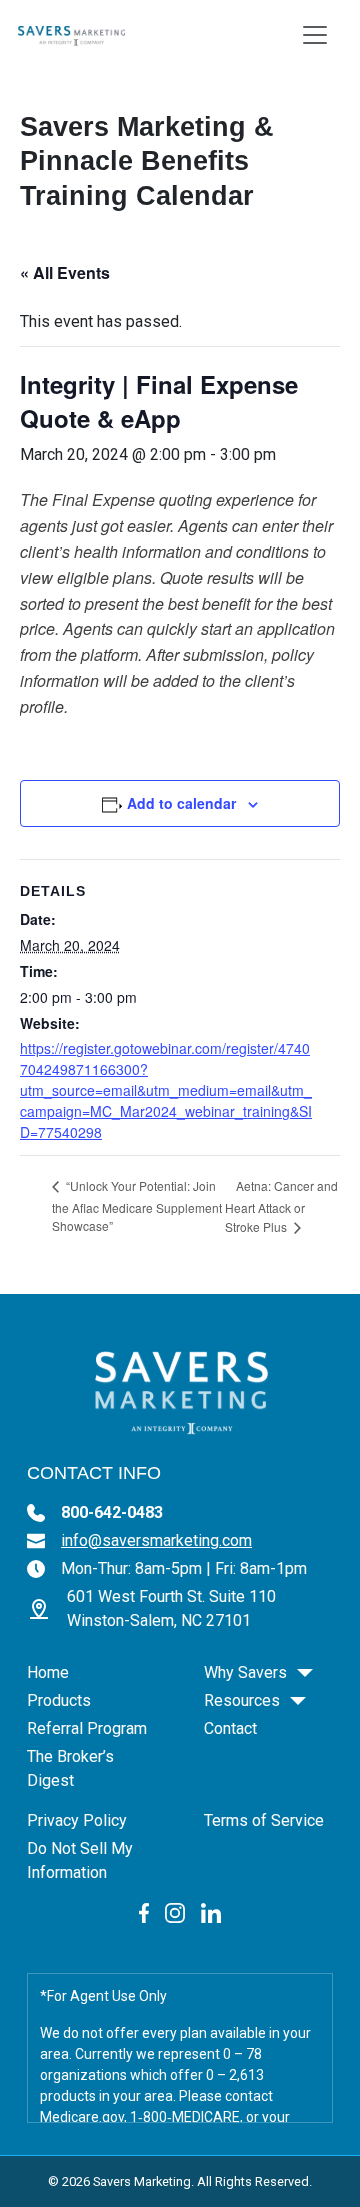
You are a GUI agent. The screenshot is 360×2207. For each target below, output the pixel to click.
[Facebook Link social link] (144, 1912)
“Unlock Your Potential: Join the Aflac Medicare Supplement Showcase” (137, 1205)
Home (48, 1672)
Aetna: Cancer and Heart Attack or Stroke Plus (281, 1206)
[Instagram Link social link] (175, 1912)
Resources (242, 1700)
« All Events (65, 272)
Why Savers (245, 1672)
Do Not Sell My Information (80, 1860)
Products (59, 1700)
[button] (305, 1673)
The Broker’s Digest (70, 1768)
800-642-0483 (112, 1512)
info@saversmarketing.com (156, 1540)
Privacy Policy (77, 1820)
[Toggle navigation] (315, 35)
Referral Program (87, 1728)
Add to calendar (181, 803)
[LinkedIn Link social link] (211, 1912)
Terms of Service (264, 1820)
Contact (230, 1728)
